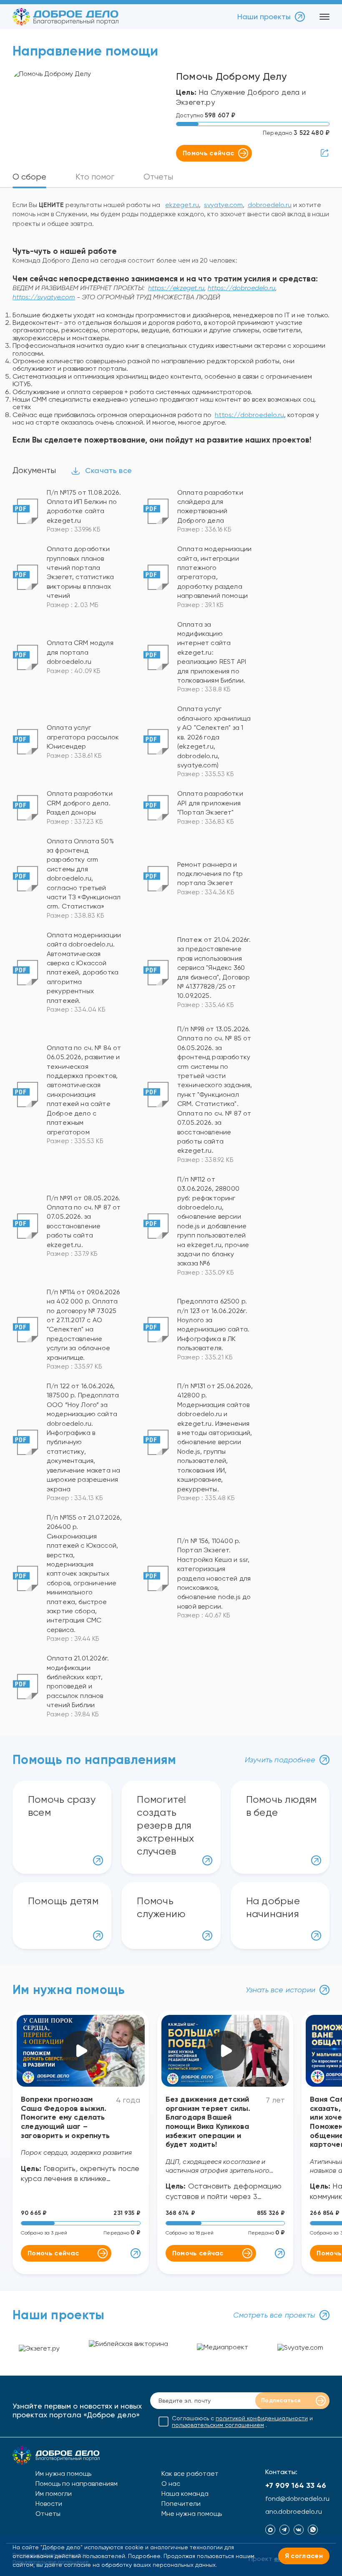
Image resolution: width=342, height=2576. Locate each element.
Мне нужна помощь (192, 2514)
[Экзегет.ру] (39, 2350)
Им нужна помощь (63, 2474)
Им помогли (54, 2494)
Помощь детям (63, 1901)
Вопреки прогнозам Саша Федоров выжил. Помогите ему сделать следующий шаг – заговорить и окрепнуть (65, 2117)
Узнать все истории (280, 1990)
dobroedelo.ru (270, 205)
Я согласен (304, 2556)
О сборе (29, 177)
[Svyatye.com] (300, 2349)
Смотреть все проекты (274, 2315)
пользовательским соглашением (218, 2425)
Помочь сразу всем (62, 1806)
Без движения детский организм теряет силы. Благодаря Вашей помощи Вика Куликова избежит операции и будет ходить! (208, 2122)
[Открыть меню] (324, 17)
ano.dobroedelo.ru (294, 2512)
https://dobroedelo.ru (249, 415)
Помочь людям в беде (282, 1806)
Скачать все (108, 470)
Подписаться (281, 2400)
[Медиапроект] (223, 2350)
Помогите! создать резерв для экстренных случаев (165, 1826)
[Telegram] (284, 2530)
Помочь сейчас (208, 153)
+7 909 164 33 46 (296, 2485)
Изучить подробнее (280, 1760)
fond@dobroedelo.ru (297, 2499)
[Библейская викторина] (128, 2350)
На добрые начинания (273, 1907)
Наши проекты (264, 16)
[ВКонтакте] (299, 2530)
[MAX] (270, 2530)
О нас (171, 2484)
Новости (49, 2504)
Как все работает (190, 2474)
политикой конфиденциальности (262, 2418)
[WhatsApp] (313, 2530)
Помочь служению (161, 1907)
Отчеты (158, 177)
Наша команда (185, 2494)
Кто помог (95, 177)
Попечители (181, 2504)
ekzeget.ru (182, 205)
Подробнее (144, 2556)
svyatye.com (223, 205)
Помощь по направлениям (77, 2484)
